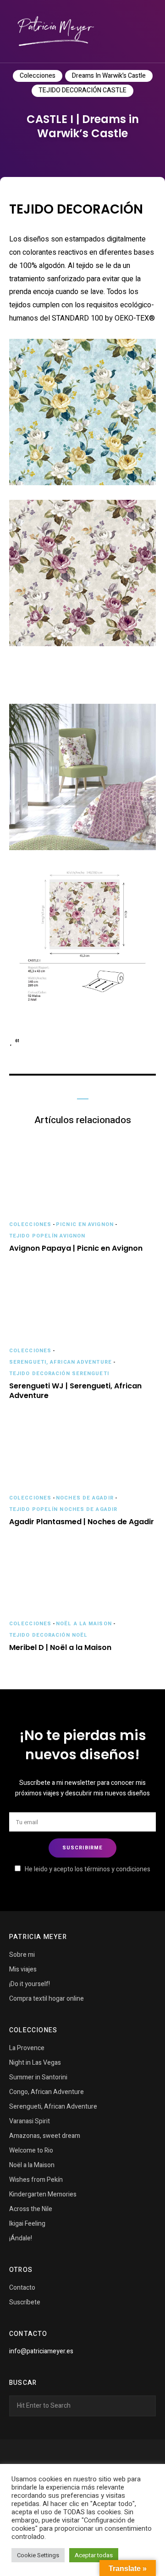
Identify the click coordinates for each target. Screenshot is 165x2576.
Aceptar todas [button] (94, 2555)
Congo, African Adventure (47, 2092)
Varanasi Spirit (30, 2121)
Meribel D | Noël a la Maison (60, 1648)
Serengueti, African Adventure (60, 1362)
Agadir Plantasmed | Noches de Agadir (82, 1522)
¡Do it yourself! (30, 1984)
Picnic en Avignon (85, 1224)
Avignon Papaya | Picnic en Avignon (76, 1249)
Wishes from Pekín (36, 2180)
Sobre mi (22, 1955)
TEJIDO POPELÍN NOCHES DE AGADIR (63, 1509)
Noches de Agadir (85, 1498)
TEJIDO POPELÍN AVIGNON (47, 1236)
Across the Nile (31, 2209)
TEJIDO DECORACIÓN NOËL (48, 1635)
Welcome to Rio (31, 2150)
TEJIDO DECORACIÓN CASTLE (82, 90)
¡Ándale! (21, 2238)
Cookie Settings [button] (38, 2555)
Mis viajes (23, 1969)
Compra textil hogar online (47, 1999)
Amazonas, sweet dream (45, 2136)
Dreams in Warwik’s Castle (109, 76)
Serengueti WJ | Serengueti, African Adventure (75, 1391)
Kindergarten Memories (43, 2194)
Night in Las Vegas (35, 2063)
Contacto (22, 2288)
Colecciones (38, 76)
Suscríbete (25, 2302)
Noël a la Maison (84, 1624)
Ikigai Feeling (27, 2224)
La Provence (27, 2048)
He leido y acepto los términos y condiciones (88, 1869)
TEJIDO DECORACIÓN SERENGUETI (59, 1374)
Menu (147, 32)
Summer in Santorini (38, 2077)
